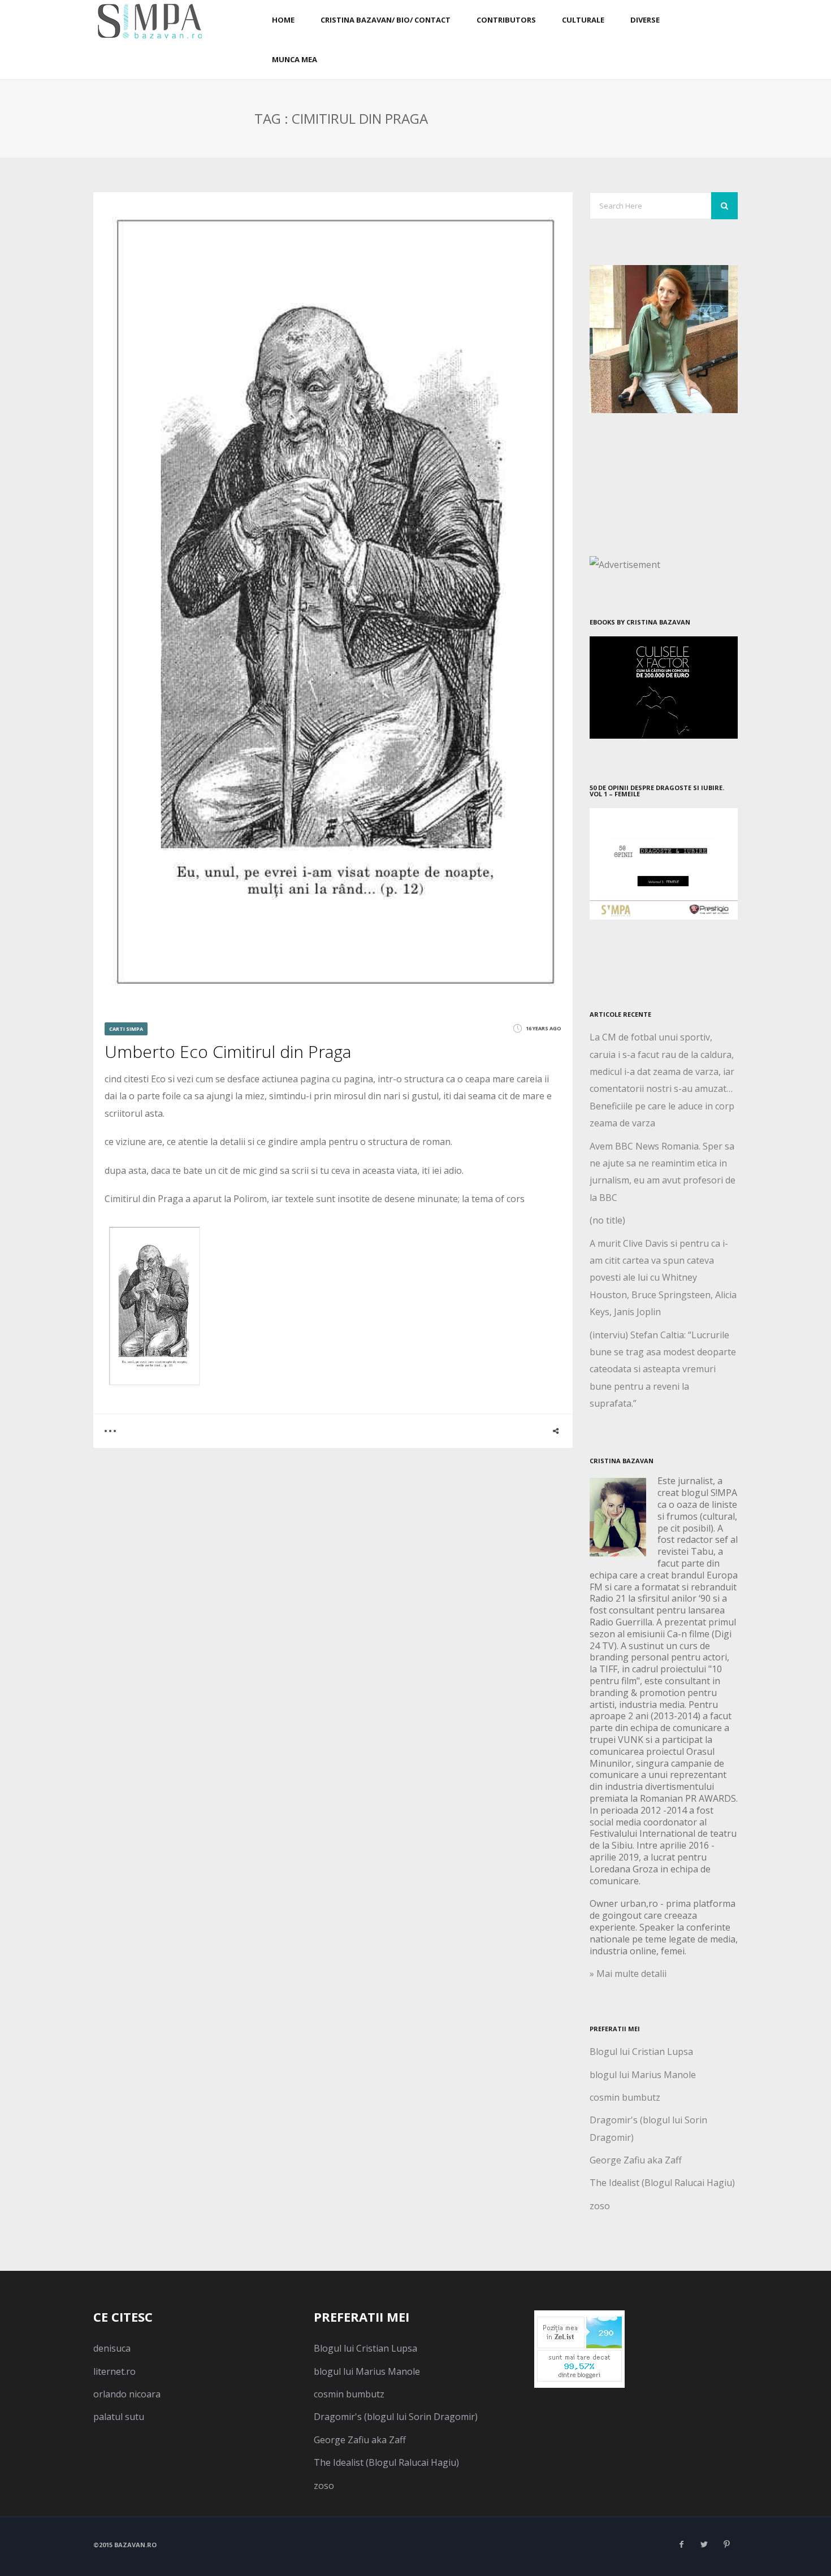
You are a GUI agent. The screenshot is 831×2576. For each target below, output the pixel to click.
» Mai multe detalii (628, 1974)
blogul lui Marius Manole (643, 2075)
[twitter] (704, 2544)
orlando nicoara (127, 2394)
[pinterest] (726, 2544)
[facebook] (681, 2544)
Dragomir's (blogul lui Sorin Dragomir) (396, 2417)
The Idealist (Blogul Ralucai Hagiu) (662, 2183)
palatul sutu (119, 2417)
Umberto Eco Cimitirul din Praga (228, 1051)
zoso (600, 2206)
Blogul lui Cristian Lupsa (641, 2052)
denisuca (112, 2348)
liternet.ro (114, 2371)
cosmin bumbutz (625, 2097)
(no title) (607, 1220)
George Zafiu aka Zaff (636, 2160)
